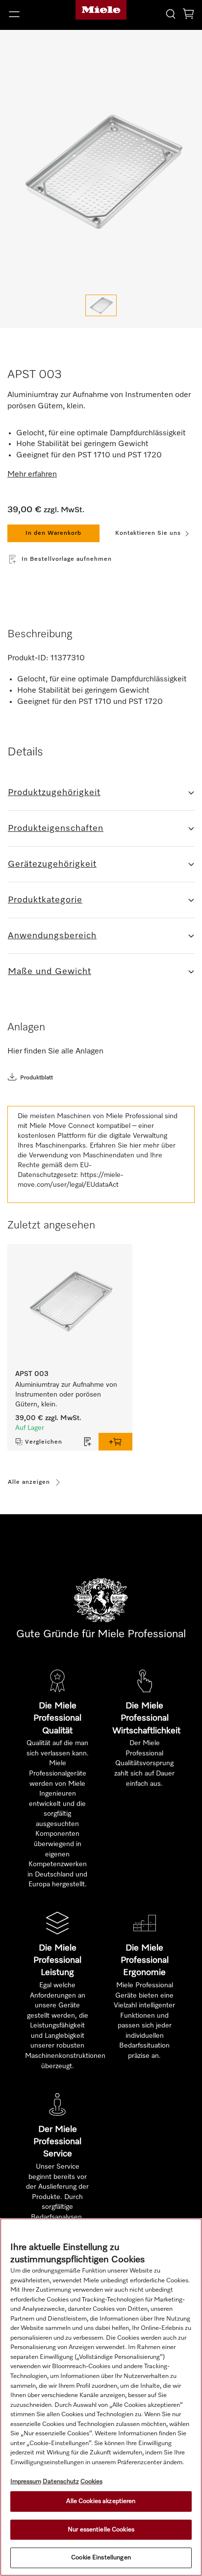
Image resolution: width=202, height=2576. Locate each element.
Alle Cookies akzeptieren (101, 2501)
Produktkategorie (45, 900)
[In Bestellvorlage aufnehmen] (88, 1442)
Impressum (26, 2482)
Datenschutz (61, 2482)
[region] (101, 2397)
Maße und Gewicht (50, 972)
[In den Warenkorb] (115, 1442)
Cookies (91, 2482)
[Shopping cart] (188, 15)
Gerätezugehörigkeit (52, 864)
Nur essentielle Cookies (101, 2530)
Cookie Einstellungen (101, 2558)
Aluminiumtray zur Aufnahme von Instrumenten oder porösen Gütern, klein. (67, 1395)
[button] (34, 14)
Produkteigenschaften (56, 828)
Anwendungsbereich (52, 936)
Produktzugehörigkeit (54, 793)
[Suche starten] (171, 13)
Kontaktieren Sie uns (148, 533)
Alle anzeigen (29, 1482)
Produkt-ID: (28, 658)
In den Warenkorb (53, 533)
